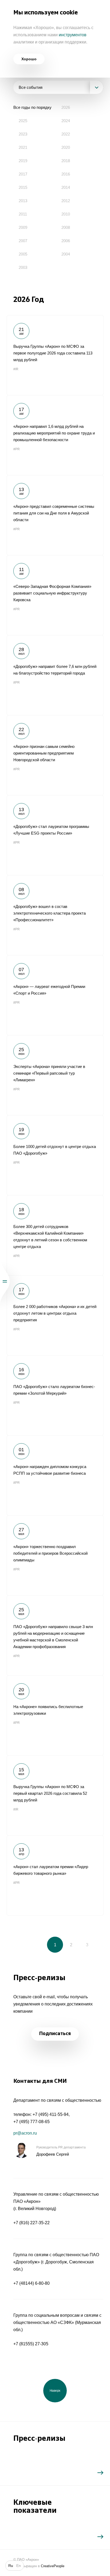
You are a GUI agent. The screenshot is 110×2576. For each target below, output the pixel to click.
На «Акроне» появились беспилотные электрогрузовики (55, 1715)
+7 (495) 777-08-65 (32, 2122)
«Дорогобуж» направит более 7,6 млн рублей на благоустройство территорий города (55, 675)
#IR (16, 369)
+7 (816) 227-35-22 (32, 2223)
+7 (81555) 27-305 (31, 2344)
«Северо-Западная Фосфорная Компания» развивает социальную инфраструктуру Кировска (55, 595)
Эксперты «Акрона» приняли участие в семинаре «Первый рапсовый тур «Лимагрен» (55, 1075)
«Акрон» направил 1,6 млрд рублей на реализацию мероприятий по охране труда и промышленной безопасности (55, 435)
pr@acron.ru (25, 2133)
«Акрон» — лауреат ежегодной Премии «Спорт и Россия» (55, 995)
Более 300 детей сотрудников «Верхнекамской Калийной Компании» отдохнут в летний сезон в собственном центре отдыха (55, 1235)
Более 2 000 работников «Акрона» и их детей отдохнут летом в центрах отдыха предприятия (55, 1315)
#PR (17, 449)
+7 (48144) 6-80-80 (32, 2283)
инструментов (73, 35)
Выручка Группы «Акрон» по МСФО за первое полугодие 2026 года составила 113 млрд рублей (55, 355)
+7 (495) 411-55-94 (51, 2114)
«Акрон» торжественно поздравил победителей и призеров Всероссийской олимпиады (55, 1555)
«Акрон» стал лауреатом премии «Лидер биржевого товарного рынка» (55, 1875)
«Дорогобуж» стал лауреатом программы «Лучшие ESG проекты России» (55, 835)
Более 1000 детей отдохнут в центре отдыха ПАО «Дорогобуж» (55, 1155)
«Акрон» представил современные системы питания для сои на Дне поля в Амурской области (55, 515)
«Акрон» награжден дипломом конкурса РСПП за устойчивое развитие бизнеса (55, 1475)
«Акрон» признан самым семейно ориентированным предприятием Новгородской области (55, 755)
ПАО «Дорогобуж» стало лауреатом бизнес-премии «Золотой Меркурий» (55, 1395)
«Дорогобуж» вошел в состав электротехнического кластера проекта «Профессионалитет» (55, 915)
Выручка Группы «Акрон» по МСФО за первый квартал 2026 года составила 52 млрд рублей (55, 1795)
